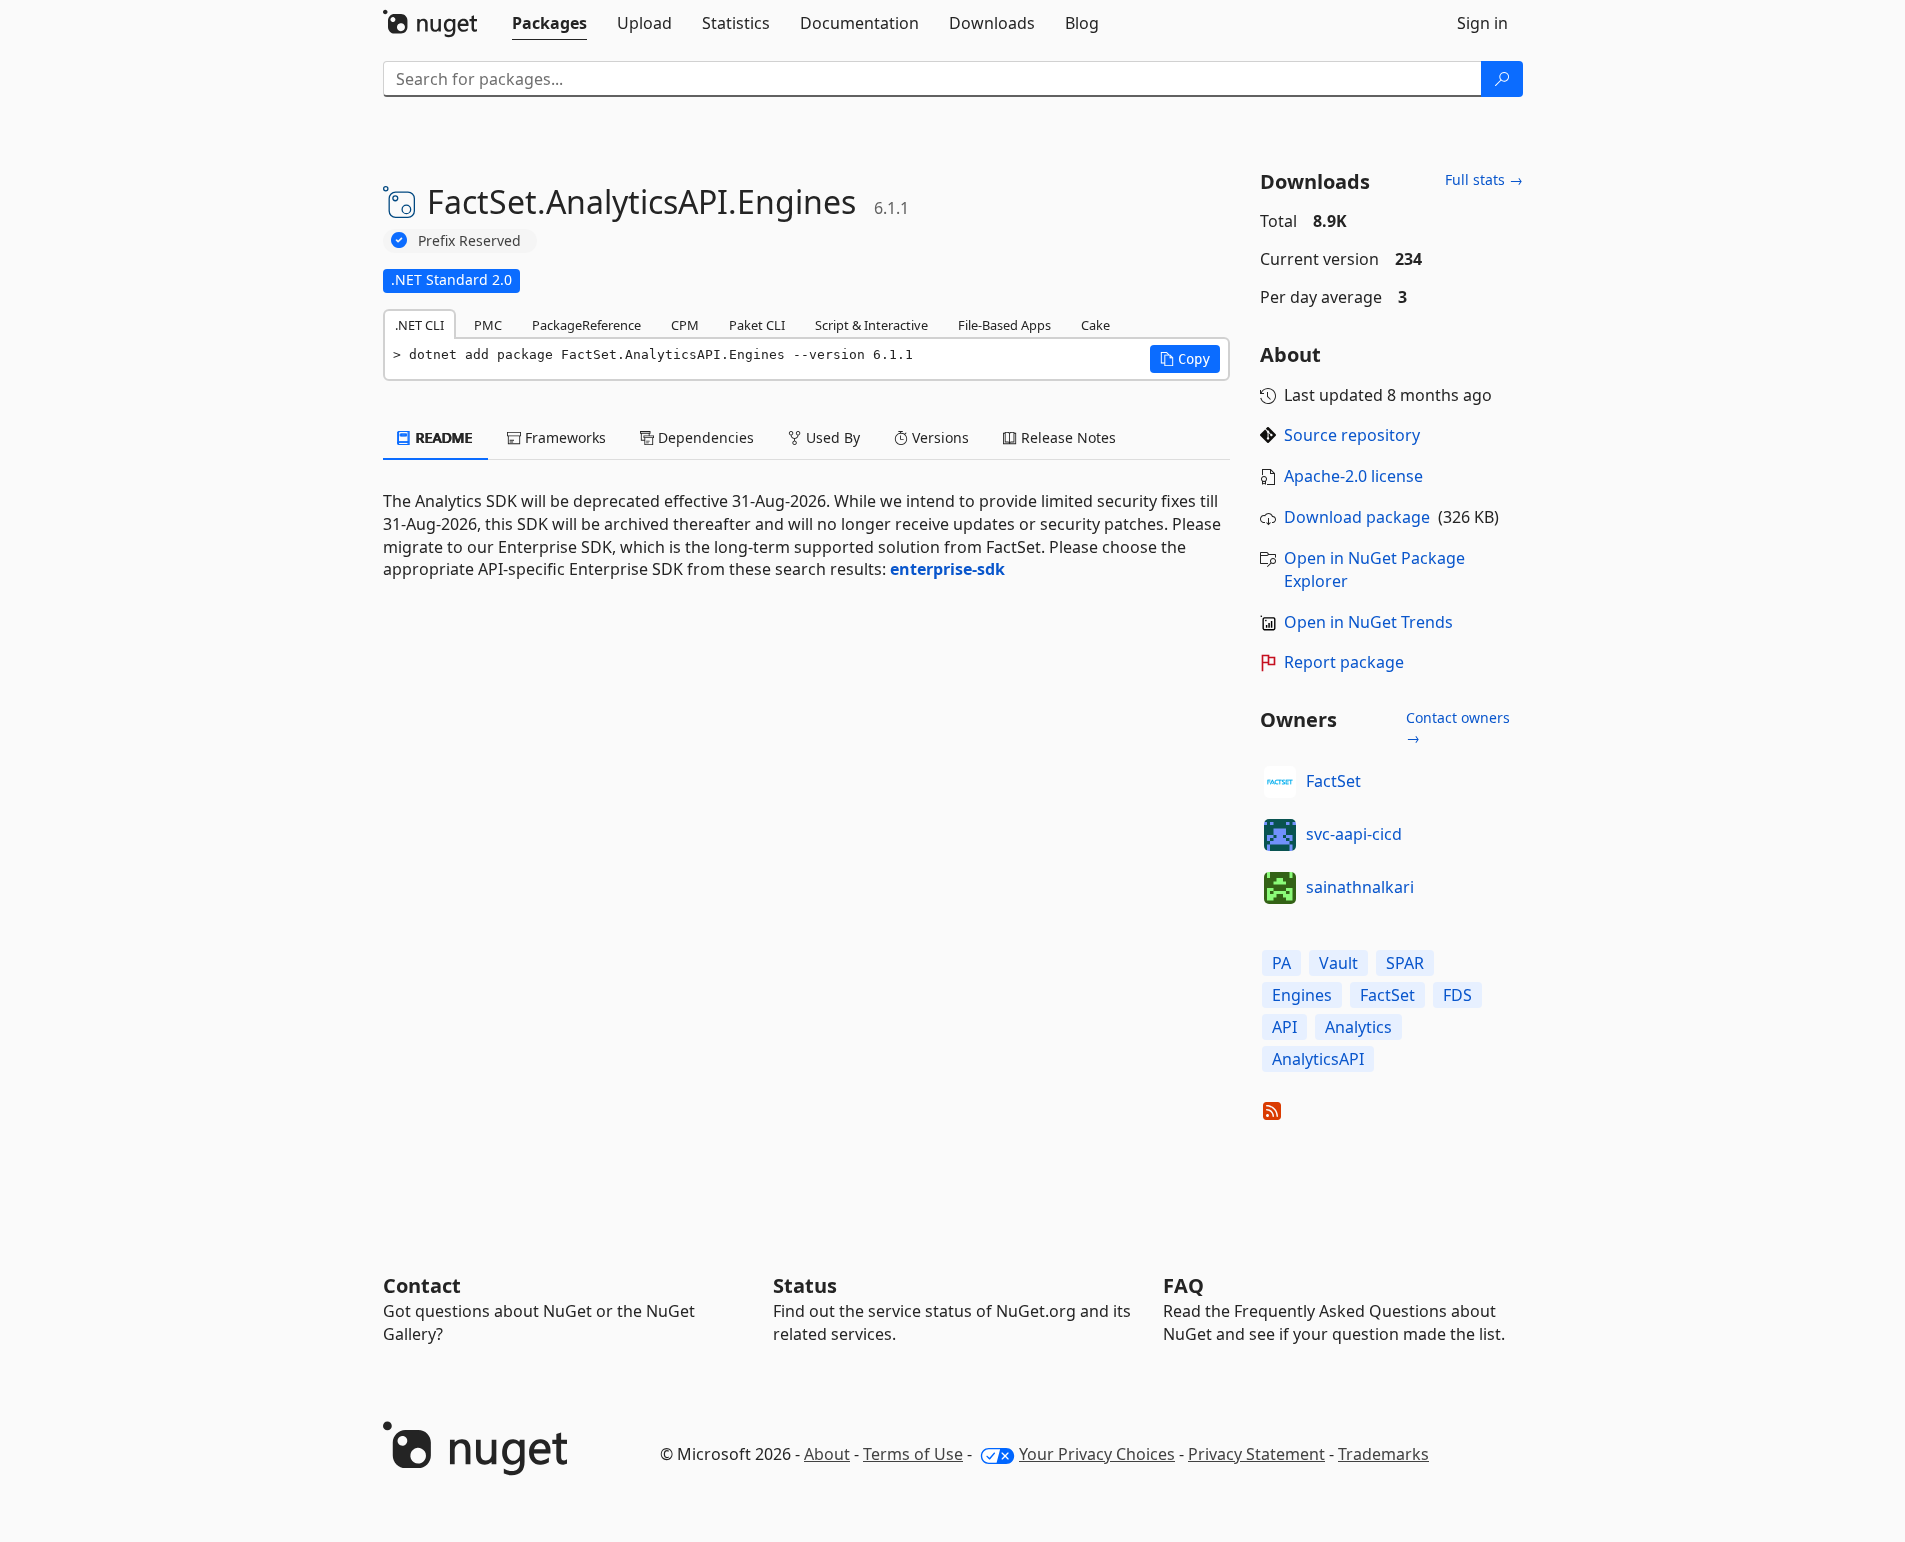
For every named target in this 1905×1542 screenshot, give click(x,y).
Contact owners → (1458, 727)
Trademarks (1383, 1454)
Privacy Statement (1256, 1454)
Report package (1344, 662)
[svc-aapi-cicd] (1280, 835)
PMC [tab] (488, 325)
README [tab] (442, 437)
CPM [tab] (685, 325)
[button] (1185, 359)
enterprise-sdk (947, 569)
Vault (1338, 963)
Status (805, 1285)
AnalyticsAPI (1318, 1059)
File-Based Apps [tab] (1004, 325)
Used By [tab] (831, 437)
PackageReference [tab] (586, 325)
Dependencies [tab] (704, 437)
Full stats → (1484, 179)
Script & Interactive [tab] (871, 325)
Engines (1302, 995)
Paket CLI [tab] (757, 325)
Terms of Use (913, 1454)
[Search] (1502, 79)
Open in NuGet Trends (1368, 622)
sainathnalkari (1360, 887)
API (1284, 1027)
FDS (1457, 995)
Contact (422, 1285)
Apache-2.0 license (1353, 476)
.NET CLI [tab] (419, 325)
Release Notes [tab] (1066, 437)
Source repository (1352, 435)
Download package (1357, 517)
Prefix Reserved (469, 240)
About (827, 1454)
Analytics (1358, 1027)
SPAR (1405, 963)
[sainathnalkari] (1280, 888)
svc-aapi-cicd (1354, 834)
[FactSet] (1280, 782)
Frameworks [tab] (563, 437)
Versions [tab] (938, 437)
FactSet (1333, 781)
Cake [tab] (1095, 325)
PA (1281, 963)
